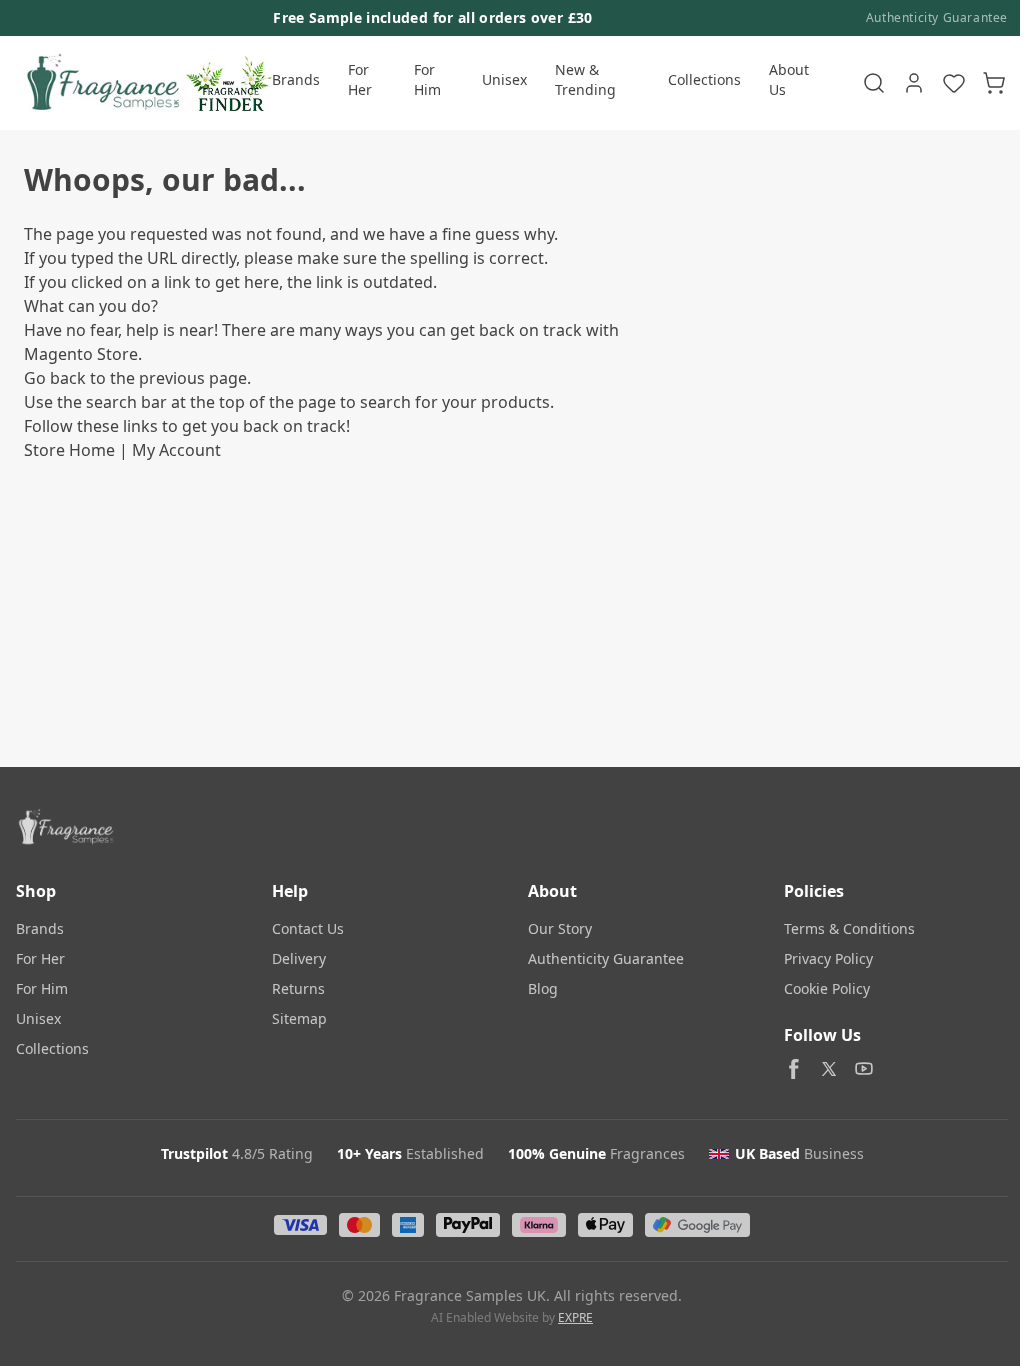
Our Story (560, 928)
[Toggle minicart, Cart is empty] (994, 83)
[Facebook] (794, 1069)
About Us (789, 79)
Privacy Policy (828, 958)
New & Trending (585, 79)
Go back (55, 378)
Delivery (299, 958)
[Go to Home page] (101, 83)
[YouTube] (864, 1069)
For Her (360, 79)
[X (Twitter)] (829, 1069)
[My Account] (914, 83)
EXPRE (575, 1317)
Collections (704, 79)
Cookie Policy (827, 988)
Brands (296, 79)
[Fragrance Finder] (229, 83)
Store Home (69, 450)
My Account (176, 450)
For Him (427, 79)
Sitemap (299, 1018)
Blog (543, 988)
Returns (298, 988)
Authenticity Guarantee (937, 18)
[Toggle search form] (874, 83)
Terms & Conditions (849, 928)
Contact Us (308, 928)
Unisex (504, 79)
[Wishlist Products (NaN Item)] (954, 83)
